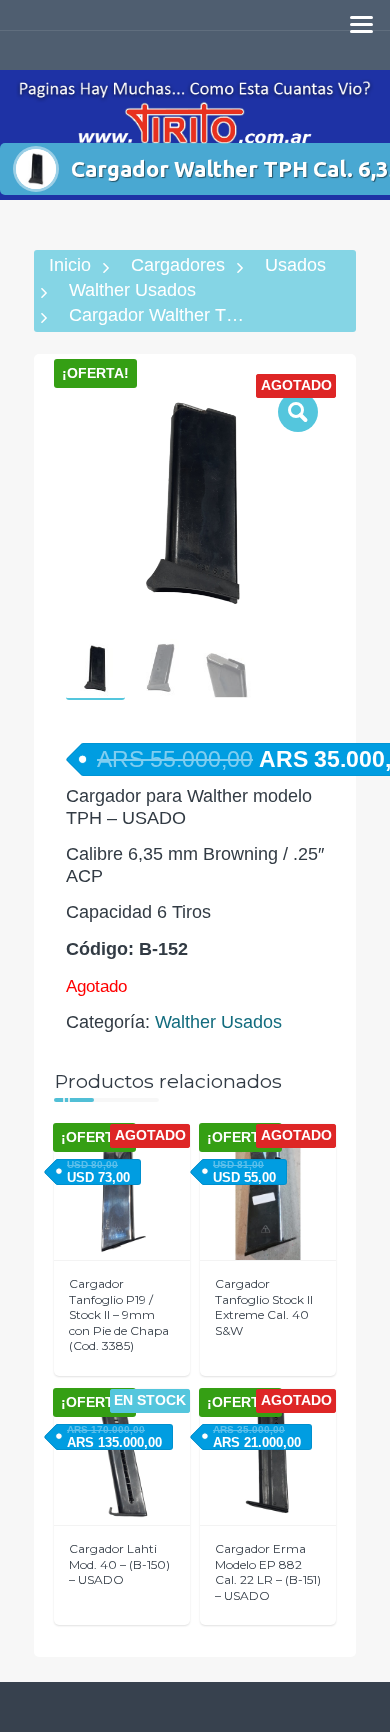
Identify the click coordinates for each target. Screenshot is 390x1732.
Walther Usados (132, 290)
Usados (295, 265)
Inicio (70, 265)
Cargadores (178, 265)
